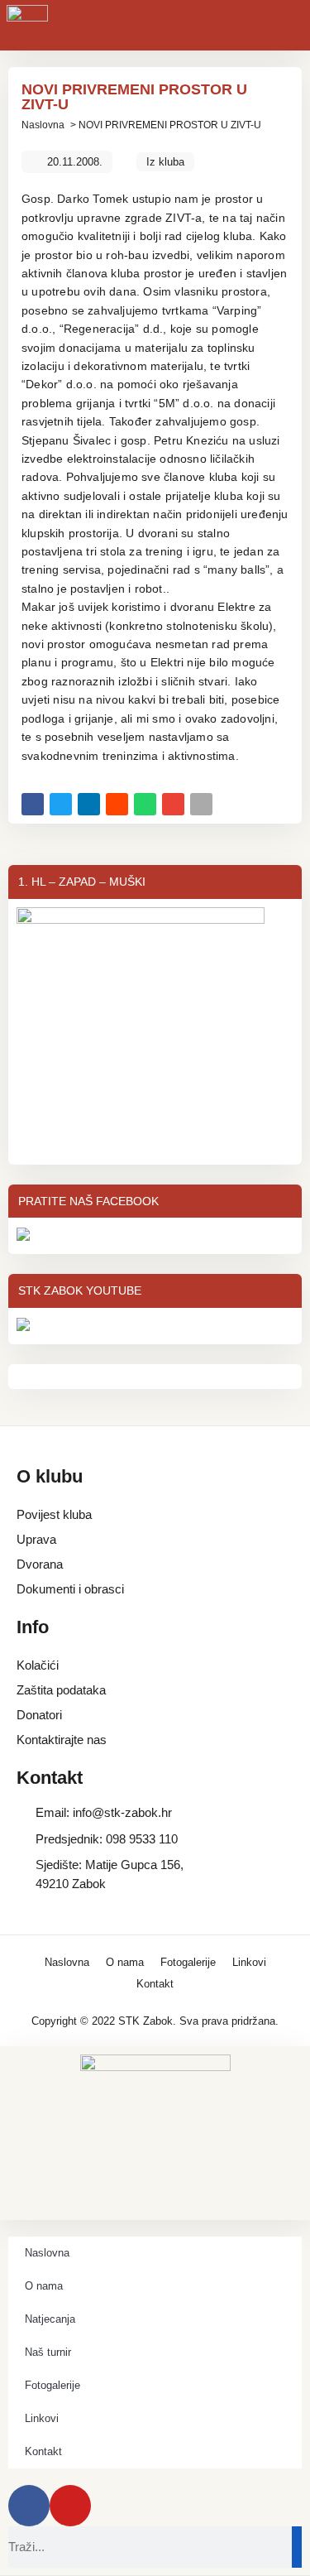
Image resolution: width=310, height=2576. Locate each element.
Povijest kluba (54, 1514)
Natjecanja (50, 2319)
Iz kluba (165, 162)
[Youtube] (70, 2506)
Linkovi (249, 1962)
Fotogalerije (188, 1962)
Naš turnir (48, 2352)
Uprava (36, 1539)
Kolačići (38, 1665)
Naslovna (43, 125)
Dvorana (40, 1564)
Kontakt (155, 1984)
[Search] (297, 2547)
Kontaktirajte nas (62, 1740)
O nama (125, 1962)
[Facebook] (29, 2506)
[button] (33, 804)
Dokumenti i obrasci (70, 1589)
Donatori (39, 1715)
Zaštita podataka (61, 1690)
